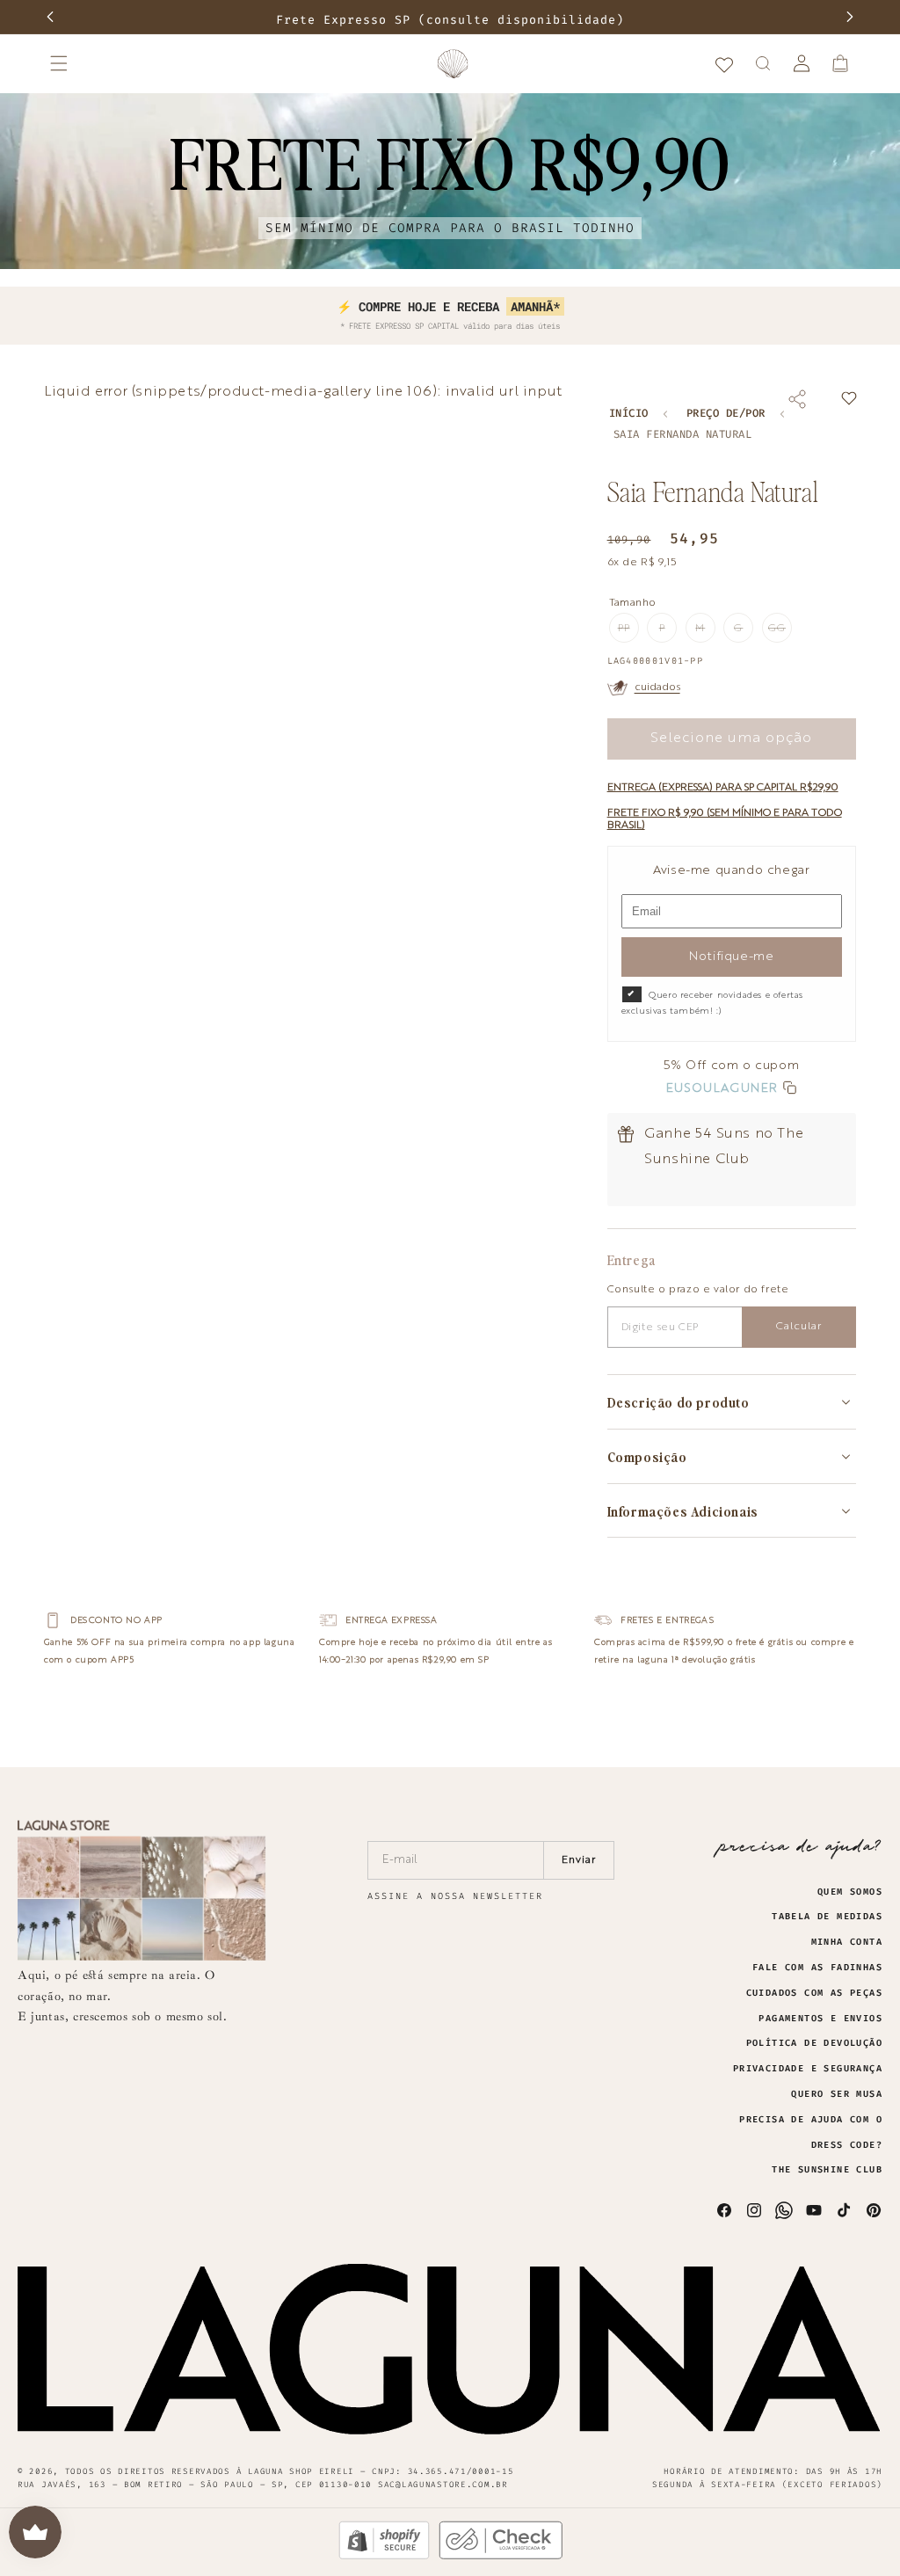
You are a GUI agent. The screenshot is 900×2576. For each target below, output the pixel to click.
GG (780, 633)
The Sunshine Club (827, 2170)
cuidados (657, 688)
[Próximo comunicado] (850, 17)
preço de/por (726, 414)
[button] (59, 63)
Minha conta (847, 1942)
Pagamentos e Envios (820, 2019)
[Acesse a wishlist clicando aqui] (724, 63)
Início (629, 414)
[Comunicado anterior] (50, 17)
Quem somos (850, 1892)
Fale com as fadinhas (817, 1968)
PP (628, 633)
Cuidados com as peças (814, 1993)
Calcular (799, 1327)
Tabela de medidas (827, 1917)
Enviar (579, 1860)
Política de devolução (814, 2043)
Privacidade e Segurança (808, 2069)
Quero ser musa (837, 2094)
